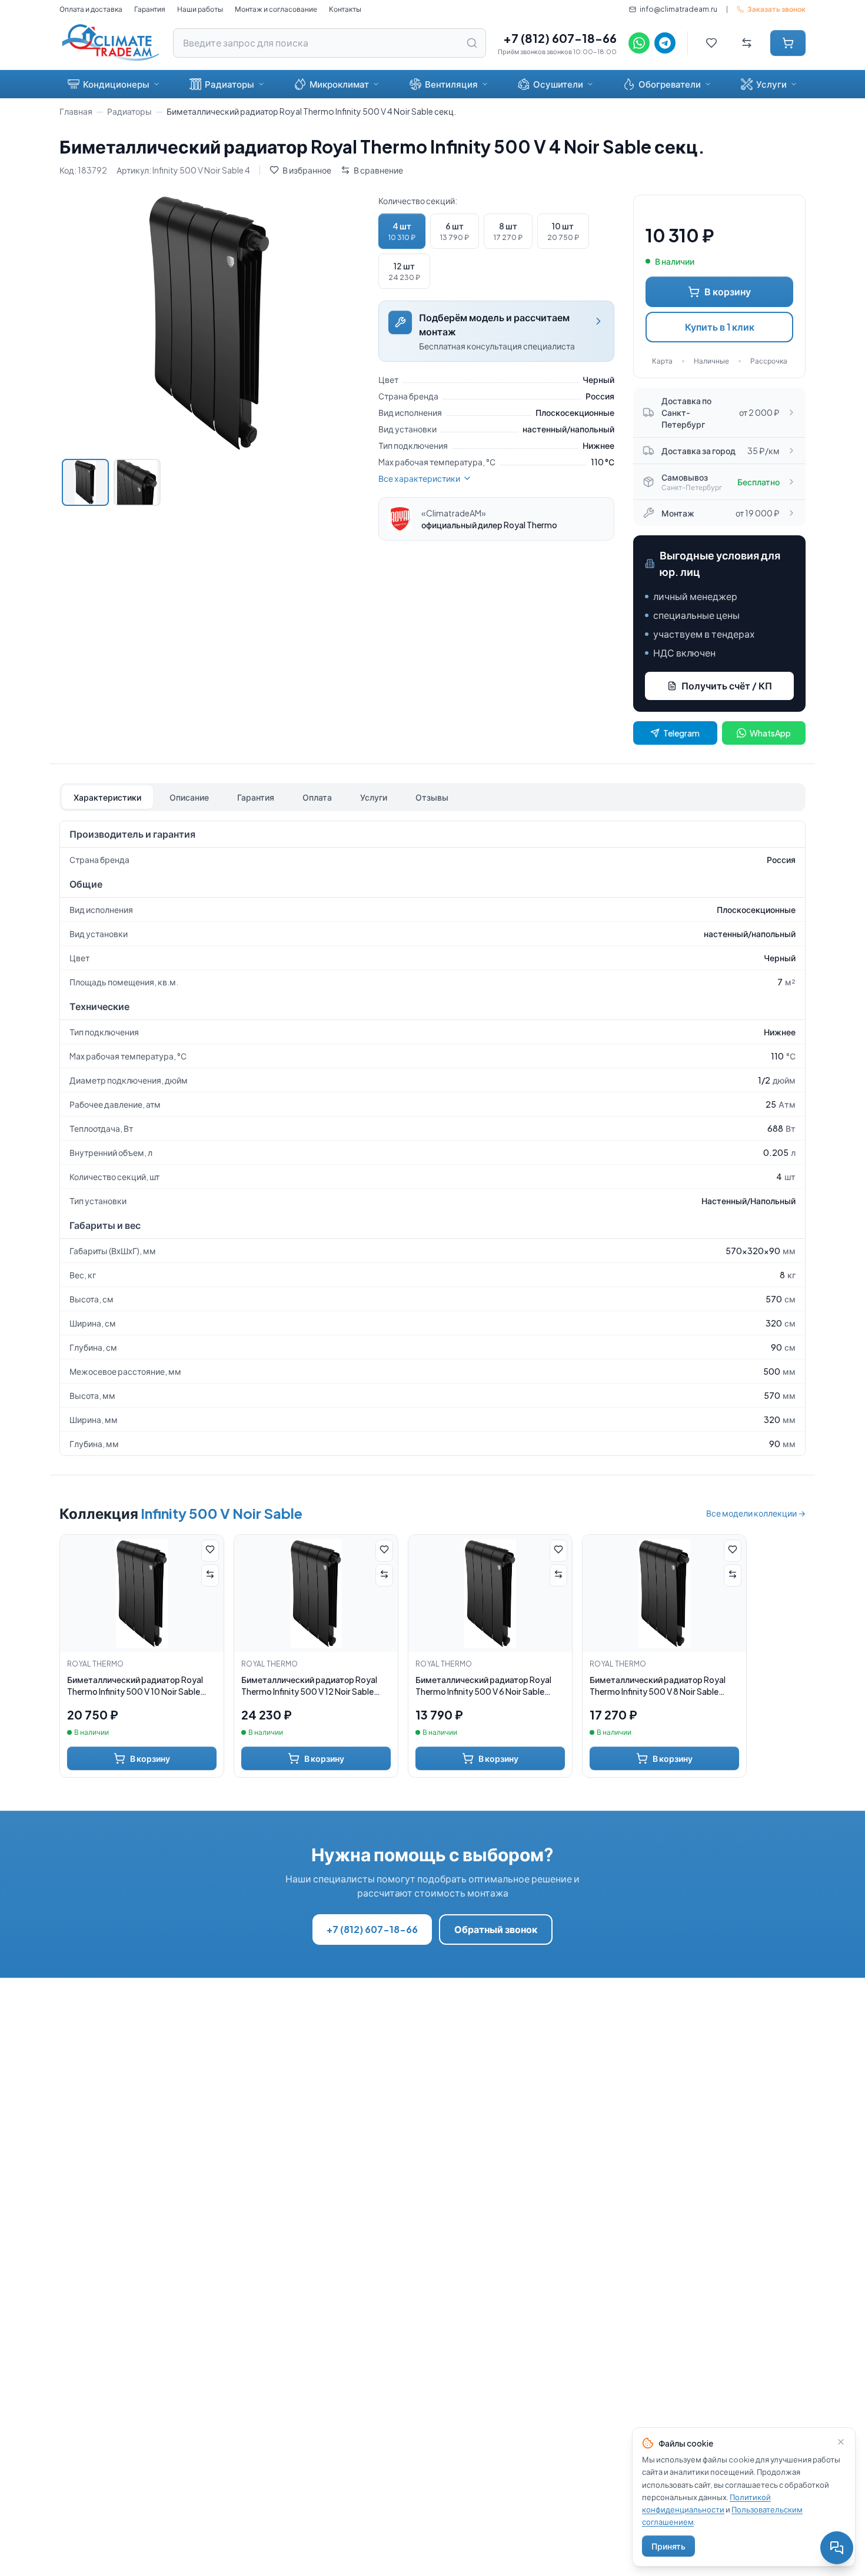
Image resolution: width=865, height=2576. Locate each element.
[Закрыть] (841, 2442)
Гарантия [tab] (256, 797)
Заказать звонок (776, 9)
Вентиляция (451, 84)
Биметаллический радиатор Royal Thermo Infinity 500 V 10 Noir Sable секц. (135, 1686)
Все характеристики (419, 478)
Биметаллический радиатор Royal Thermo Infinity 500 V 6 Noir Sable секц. (483, 1686)
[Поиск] (472, 43)
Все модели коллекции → (756, 1513)
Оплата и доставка (91, 9)
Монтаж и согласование (276, 9)
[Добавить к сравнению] (210, 1575)
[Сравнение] (747, 43)
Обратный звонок (496, 1929)
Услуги (771, 84)
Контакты (345, 9)
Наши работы (200, 9)
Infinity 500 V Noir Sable (222, 1513)
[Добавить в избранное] (210, 1551)
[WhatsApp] (639, 43)
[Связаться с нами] (837, 2548)
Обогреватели (670, 84)
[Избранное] (711, 43)
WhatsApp (770, 733)
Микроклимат (339, 84)
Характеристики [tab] (107, 797)
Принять (668, 2546)
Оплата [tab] (317, 797)
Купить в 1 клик (720, 327)
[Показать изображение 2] (137, 482)
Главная (76, 111)
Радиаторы (229, 84)
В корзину (728, 291)
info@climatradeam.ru (678, 9)
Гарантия (150, 9)
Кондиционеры (116, 84)
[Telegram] (665, 43)
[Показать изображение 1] (85, 482)
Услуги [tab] (374, 797)
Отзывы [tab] (432, 797)
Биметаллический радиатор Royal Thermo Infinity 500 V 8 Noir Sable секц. (658, 1686)
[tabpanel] (432, 1138)
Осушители (558, 84)
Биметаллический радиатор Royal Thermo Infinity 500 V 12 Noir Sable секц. (309, 1686)
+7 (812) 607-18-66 (560, 38)
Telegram (681, 733)
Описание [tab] (189, 797)
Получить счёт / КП (727, 686)
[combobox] (330, 43)
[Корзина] (788, 43)
